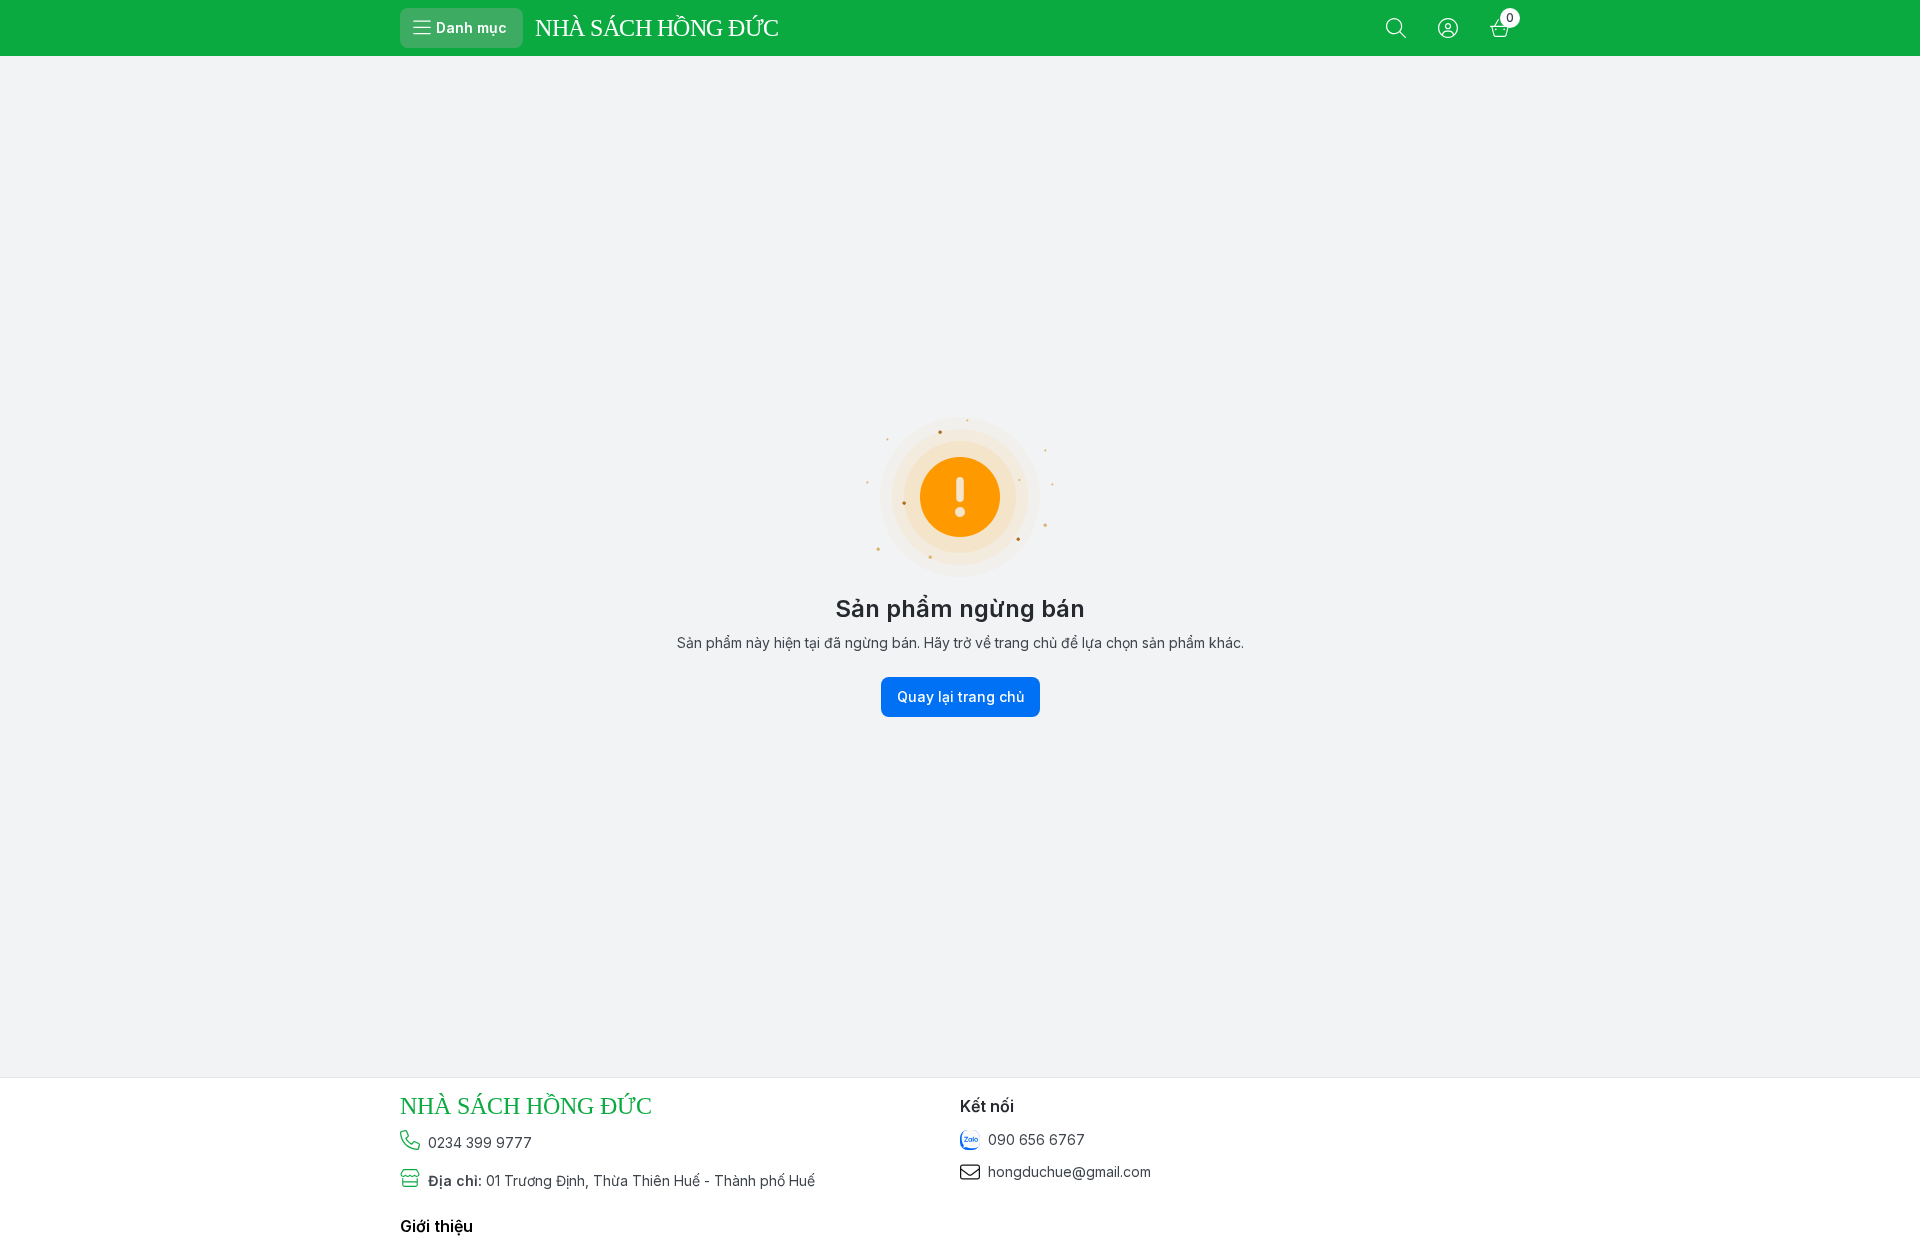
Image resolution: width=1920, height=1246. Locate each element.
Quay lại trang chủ (960, 696)
